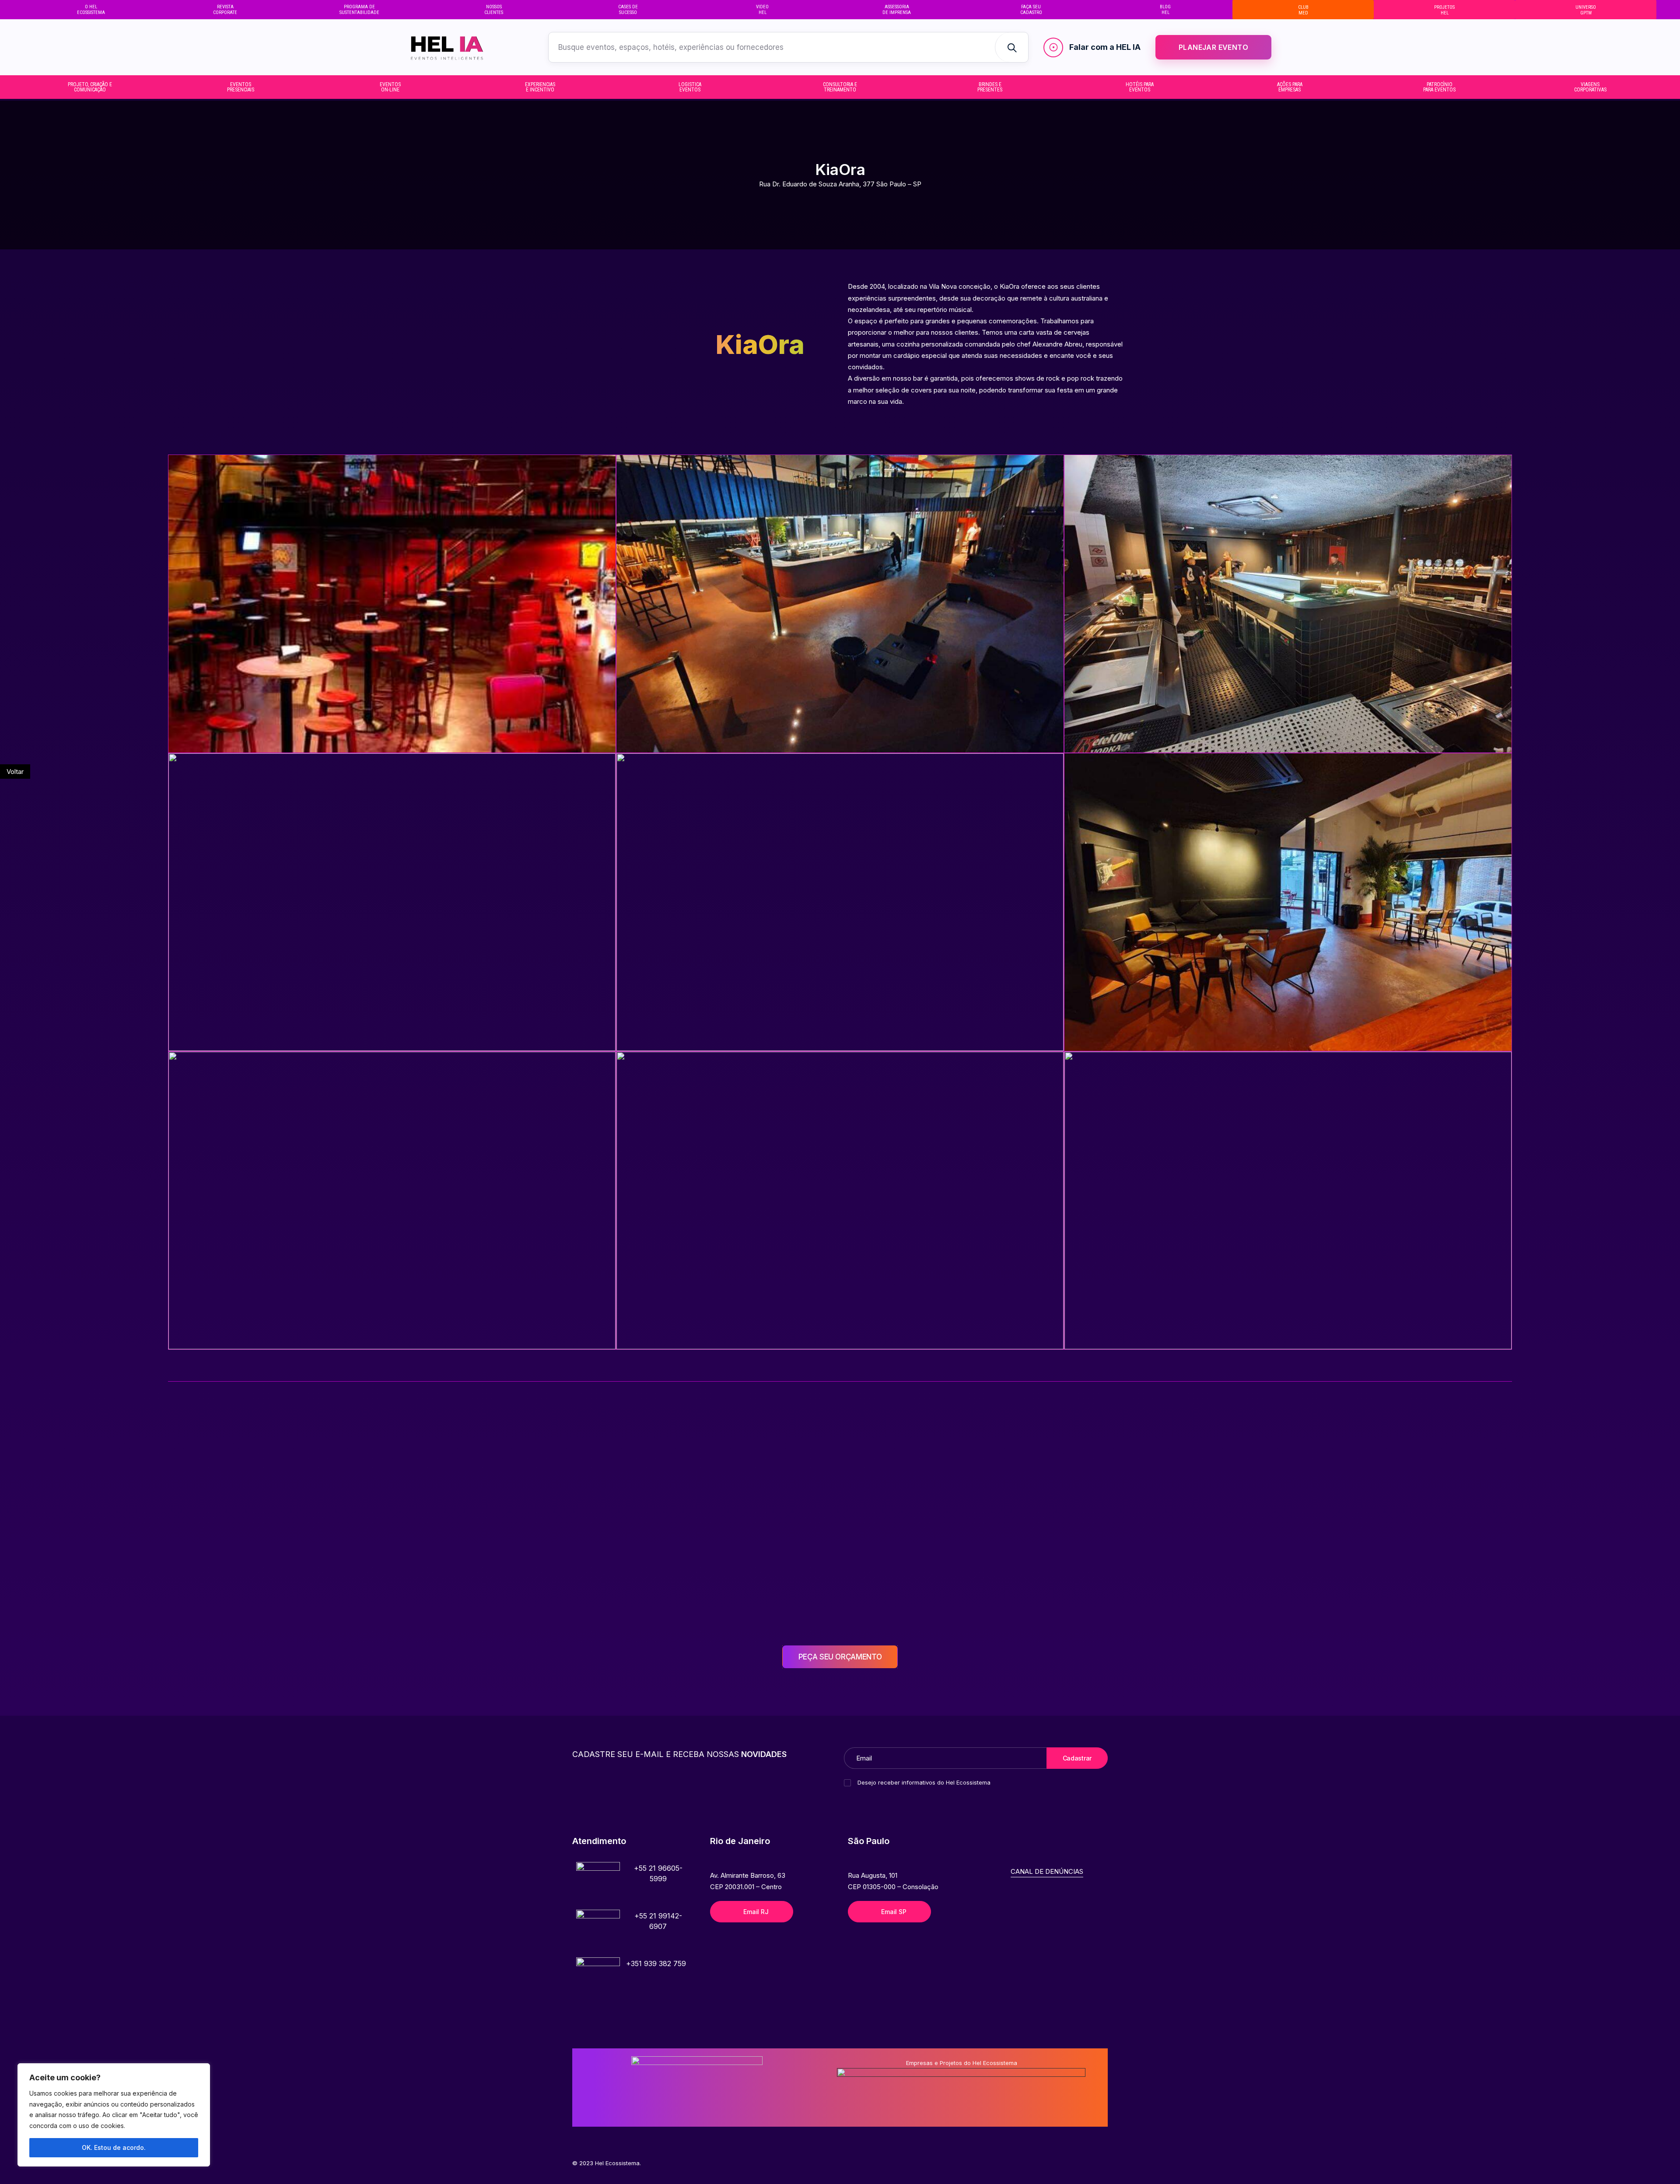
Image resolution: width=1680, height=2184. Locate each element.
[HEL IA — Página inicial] (463, 47)
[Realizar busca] (1011, 47)
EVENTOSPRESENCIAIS (241, 87)
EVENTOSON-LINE (390, 87)
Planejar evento (1213, 47)
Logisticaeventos (690, 87)
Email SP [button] (894, 1912)
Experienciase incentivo (540, 87)
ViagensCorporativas (1590, 87)
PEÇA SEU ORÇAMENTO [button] (840, 1657)
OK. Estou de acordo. (114, 2147)
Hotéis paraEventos (1140, 87)
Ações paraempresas (1290, 87)
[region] (114, 2115)
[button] (598, 1884)
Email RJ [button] (756, 1912)
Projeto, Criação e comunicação (90, 87)
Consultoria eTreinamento (840, 87)
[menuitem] (91, 10)
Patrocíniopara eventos (1439, 87)
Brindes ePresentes (990, 87)
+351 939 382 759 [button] (656, 1963)
